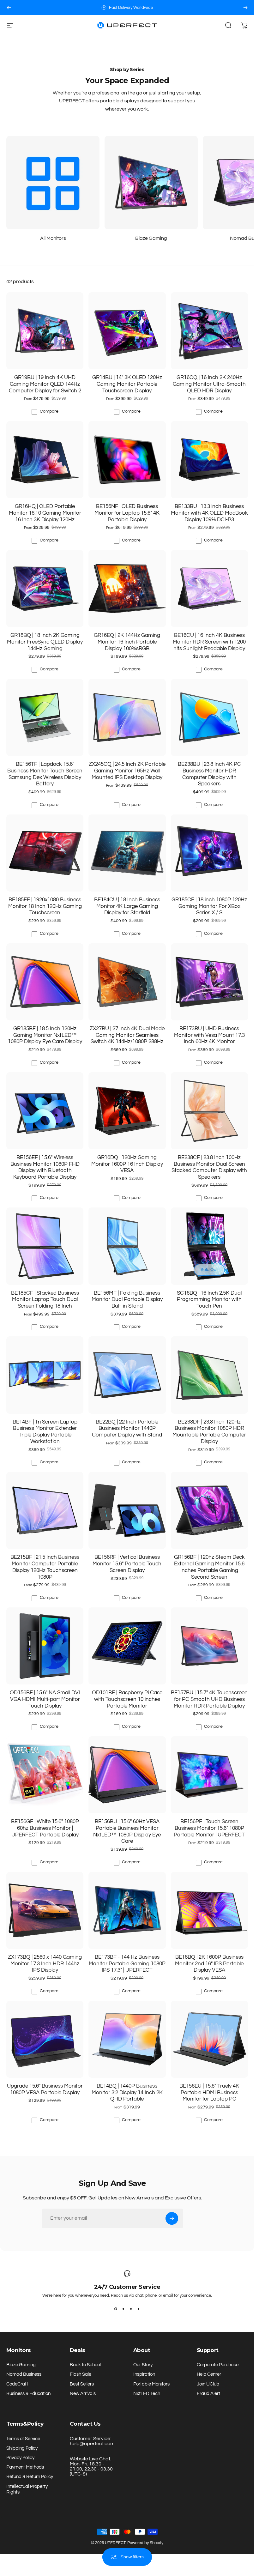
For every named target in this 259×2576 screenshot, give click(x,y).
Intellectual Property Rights (27, 2489)
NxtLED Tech (147, 2394)
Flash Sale (81, 2374)
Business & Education (28, 2394)
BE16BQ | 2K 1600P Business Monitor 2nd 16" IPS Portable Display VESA (209, 1963)
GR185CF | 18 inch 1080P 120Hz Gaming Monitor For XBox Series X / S (209, 906)
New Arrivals (83, 2394)
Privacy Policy (20, 2458)
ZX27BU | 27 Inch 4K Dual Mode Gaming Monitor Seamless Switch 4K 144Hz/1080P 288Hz (127, 1035)
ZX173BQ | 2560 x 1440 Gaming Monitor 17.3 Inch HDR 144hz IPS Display (45, 1963)
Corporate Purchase (218, 2365)
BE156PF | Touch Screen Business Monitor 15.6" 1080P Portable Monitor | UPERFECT (209, 1828)
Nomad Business (24, 2374)
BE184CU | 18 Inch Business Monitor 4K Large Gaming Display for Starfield (127, 906)
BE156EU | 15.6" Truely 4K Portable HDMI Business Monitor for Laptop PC (209, 2092)
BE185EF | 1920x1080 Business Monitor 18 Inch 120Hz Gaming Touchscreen (45, 906)
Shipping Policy (22, 2448)
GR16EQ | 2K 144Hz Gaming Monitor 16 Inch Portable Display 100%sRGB (127, 642)
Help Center (209, 2374)
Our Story (143, 2365)
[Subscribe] (172, 2218)
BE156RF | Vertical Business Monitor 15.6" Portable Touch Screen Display (127, 1563)
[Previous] (9, 8)
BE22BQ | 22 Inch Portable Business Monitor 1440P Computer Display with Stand (127, 1428)
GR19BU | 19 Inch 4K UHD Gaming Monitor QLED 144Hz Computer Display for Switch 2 (45, 384)
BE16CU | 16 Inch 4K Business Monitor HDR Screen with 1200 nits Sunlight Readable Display (209, 642)
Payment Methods (25, 2467)
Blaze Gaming (21, 2365)
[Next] (245, 8)
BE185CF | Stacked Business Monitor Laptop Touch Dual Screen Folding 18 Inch (45, 1299)
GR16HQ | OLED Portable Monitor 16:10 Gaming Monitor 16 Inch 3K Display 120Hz (45, 513)
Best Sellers (82, 2384)
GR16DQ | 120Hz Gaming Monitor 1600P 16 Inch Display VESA (127, 1164)
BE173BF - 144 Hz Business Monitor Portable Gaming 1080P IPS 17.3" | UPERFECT (127, 1963)
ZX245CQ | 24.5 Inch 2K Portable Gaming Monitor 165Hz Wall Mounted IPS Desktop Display (127, 771)
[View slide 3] (131, 2309)
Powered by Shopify (145, 2543)
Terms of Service (23, 2439)
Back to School (85, 2365)
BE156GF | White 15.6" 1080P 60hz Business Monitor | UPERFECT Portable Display (45, 1828)
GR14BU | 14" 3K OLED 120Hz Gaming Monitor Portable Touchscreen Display (127, 384)
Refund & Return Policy (30, 2477)
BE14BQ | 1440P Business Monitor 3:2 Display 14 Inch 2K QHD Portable (127, 2092)
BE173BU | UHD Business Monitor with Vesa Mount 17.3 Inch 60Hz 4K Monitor (209, 1035)
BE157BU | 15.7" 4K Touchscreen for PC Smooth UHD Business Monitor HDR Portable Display (209, 1699)
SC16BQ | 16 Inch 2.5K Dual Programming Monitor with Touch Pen (209, 1299)
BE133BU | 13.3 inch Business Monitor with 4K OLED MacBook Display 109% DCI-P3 (209, 513)
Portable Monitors (151, 2384)
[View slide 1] (116, 2309)
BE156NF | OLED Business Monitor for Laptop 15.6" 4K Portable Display (127, 513)
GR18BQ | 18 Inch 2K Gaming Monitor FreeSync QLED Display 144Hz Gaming (45, 642)
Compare (49, 411)
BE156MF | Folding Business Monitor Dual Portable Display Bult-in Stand (127, 1299)
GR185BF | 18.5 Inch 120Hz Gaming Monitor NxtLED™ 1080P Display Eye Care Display (45, 1035)
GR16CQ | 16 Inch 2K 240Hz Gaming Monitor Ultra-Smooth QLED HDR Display (209, 384)
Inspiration (144, 2374)
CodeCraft (17, 2384)
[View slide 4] (139, 2309)
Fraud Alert (208, 2394)
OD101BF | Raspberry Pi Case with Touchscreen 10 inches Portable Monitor (127, 1699)
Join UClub (208, 2384)
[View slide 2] (123, 2309)
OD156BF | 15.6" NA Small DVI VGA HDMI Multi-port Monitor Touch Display (45, 1699)
